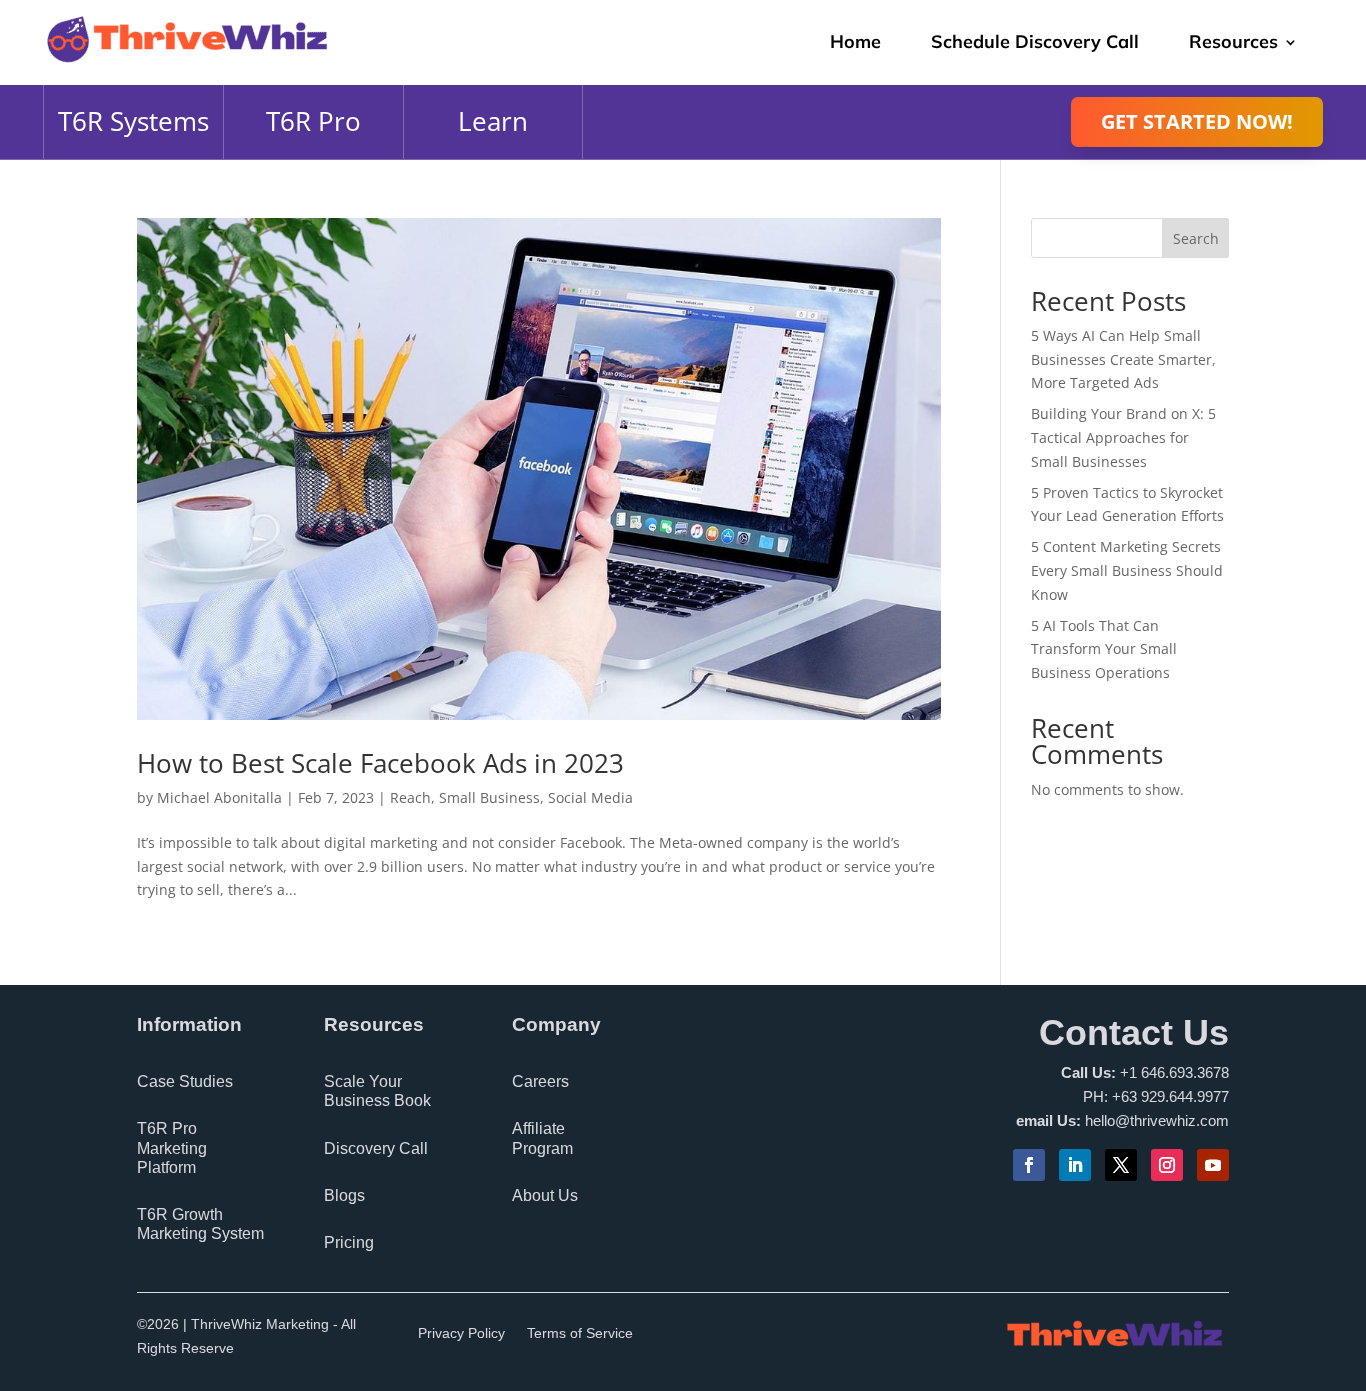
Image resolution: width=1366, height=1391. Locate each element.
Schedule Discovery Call (1035, 41)
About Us (545, 1195)
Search (1196, 238)
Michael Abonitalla (219, 797)
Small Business (489, 797)
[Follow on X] (1121, 1165)
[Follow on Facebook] (1029, 1165)
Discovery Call (376, 1148)
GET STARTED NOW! (1197, 121)
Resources (1233, 41)
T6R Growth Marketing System (200, 1224)
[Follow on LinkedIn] (1075, 1165)
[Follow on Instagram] (1167, 1165)
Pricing (349, 1242)
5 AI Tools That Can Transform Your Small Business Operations (1104, 649)
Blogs (344, 1195)
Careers (540, 1081)
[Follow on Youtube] (1213, 1165)
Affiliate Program (542, 1138)
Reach (410, 797)
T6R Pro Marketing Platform (172, 1147)
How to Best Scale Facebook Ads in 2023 (380, 763)
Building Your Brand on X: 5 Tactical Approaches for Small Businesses (1123, 437)
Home (855, 41)
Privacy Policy (461, 1333)
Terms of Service (580, 1333)
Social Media (590, 797)
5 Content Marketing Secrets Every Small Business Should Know (1127, 570)
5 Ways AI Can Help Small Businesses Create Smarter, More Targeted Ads (1123, 359)
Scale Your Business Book (377, 1091)
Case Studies (185, 1081)
